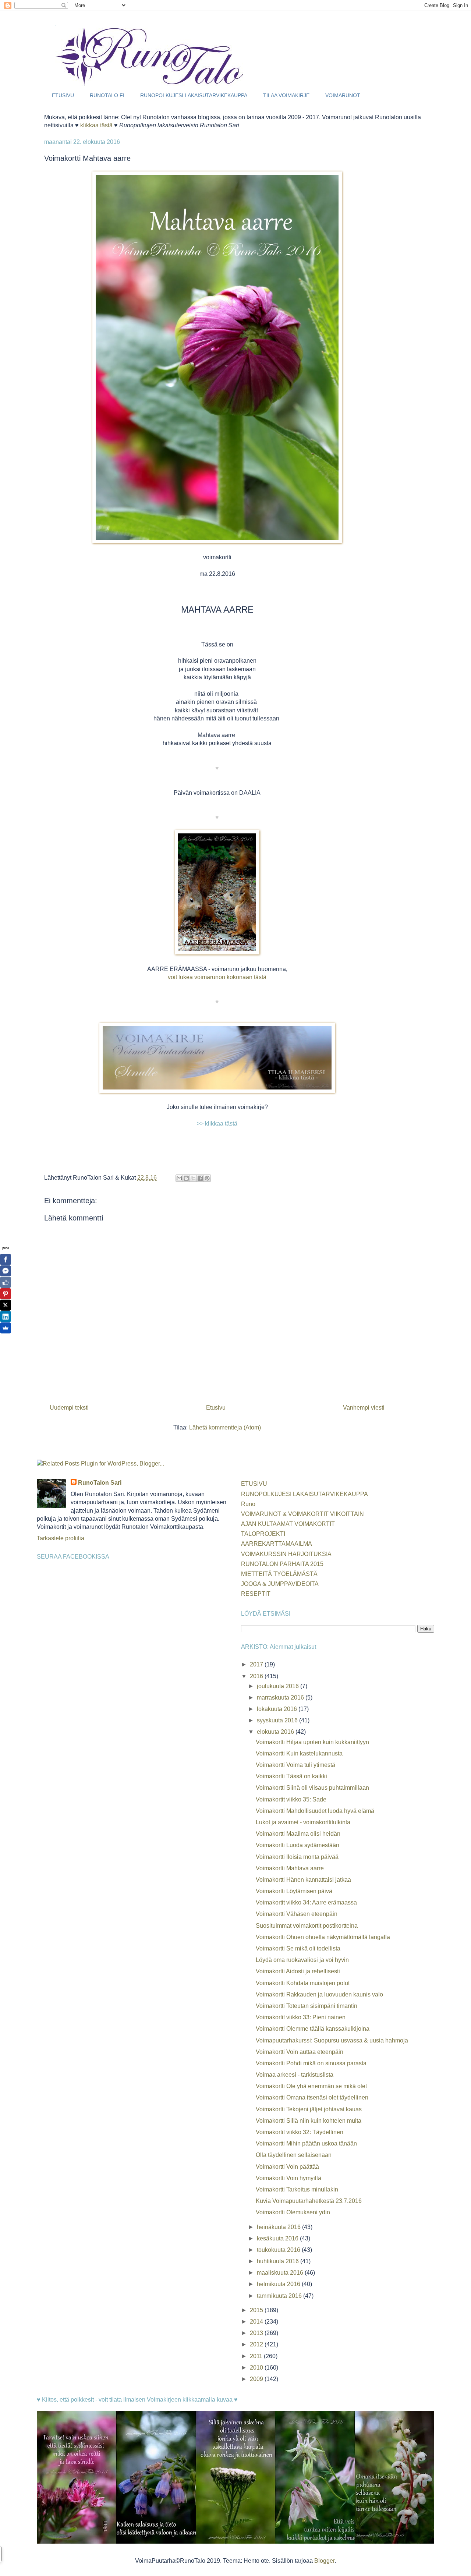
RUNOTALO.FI (107, 95)
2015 (257, 2310)
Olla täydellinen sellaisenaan (294, 2155)
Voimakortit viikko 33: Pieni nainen (301, 2017)
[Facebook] (6, 1259)
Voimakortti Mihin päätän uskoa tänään (306, 2143)
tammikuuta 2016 (280, 2296)
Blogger (324, 2561)
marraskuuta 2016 (281, 1698)
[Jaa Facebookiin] (200, 1178)
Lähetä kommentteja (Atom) (225, 1427)
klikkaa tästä (96, 125)
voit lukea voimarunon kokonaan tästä (217, 977)
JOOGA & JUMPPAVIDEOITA (280, 1584)
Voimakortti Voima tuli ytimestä (295, 1765)
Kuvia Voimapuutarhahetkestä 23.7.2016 (309, 2201)
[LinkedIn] (6, 1317)
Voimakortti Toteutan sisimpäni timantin (307, 2006)
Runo (248, 1504)
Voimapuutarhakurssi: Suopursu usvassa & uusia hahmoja (332, 2040)
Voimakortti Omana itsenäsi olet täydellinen (312, 2097)
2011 (257, 2356)
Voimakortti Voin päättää (287, 2167)
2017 (257, 1664)
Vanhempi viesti (364, 1408)
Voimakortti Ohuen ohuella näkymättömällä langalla (323, 1937)
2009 (257, 2379)
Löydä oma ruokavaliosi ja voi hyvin (302, 1960)
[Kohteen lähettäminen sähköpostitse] (179, 1178)
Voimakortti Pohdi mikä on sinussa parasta (311, 2063)
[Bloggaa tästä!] (186, 1178)
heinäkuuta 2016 (279, 2227)
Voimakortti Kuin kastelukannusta (299, 1753)
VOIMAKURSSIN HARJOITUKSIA (286, 1554)
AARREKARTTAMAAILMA (277, 1544)
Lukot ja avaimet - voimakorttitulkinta (303, 1822)
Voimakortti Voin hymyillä (288, 2178)
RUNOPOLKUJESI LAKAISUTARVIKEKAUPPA (194, 95)
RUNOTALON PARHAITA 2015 (282, 1564)
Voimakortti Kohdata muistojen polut (303, 1983)
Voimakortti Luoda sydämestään (298, 1845)
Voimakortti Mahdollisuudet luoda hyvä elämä (315, 1811)
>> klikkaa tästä (217, 1124)
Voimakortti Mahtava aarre (290, 1868)
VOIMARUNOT (343, 95)
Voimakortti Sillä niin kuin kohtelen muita (309, 2121)
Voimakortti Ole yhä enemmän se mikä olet (311, 2086)
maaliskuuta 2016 (281, 2273)
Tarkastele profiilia (61, 1538)
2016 (257, 1676)
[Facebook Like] (6, 1282)
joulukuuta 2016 (279, 1686)
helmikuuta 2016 (279, 2284)
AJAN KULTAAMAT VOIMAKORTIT (288, 1524)
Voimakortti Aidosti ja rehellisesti (298, 1971)
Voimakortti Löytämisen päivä (294, 1891)
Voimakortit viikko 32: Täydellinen (300, 2132)
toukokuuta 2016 (279, 2250)
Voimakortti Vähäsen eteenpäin (297, 1914)
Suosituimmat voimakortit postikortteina (307, 1926)
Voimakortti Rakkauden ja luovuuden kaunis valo (319, 1994)
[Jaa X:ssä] (193, 1178)
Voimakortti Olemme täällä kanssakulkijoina (313, 2029)
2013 (257, 2333)
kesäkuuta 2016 (278, 2238)
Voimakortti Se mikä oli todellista (298, 1948)
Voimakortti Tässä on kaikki (291, 1776)
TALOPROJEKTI (263, 1534)
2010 (257, 2368)
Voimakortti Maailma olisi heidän (298, 1834)
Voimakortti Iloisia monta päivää (297, 1857)
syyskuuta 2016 (278, 1720)
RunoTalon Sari (100, 1483)
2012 (257, 2344)
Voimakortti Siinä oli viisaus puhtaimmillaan (312, 1788)
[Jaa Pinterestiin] (207, 1178)
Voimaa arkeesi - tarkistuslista (295, 2075)
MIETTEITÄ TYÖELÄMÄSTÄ (279, 1574)
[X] (6, 1305)
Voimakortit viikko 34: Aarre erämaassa (306, 1902)
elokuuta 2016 (276, 1732)
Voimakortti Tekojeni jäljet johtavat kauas (309, 2109)
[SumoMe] (6, 1328)
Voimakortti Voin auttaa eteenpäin (300, 2052)
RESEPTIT (256, 1594)
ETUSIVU (63, 95)
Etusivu (216, 1408)
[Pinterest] (6, 1294)
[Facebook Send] (6, 1271)
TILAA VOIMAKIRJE (286, 95)
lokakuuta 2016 (278, 1709)
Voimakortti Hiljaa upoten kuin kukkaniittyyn (312, 1742)
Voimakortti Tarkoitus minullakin (297, 2189)
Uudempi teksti (69, 1408)
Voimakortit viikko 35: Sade (291, 1799)
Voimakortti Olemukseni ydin (293, 2212)
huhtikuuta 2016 (279, 2261)
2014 (257, 2322)
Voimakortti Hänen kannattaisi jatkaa (303, 1880)
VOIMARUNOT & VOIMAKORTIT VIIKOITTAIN (302, 1514)
